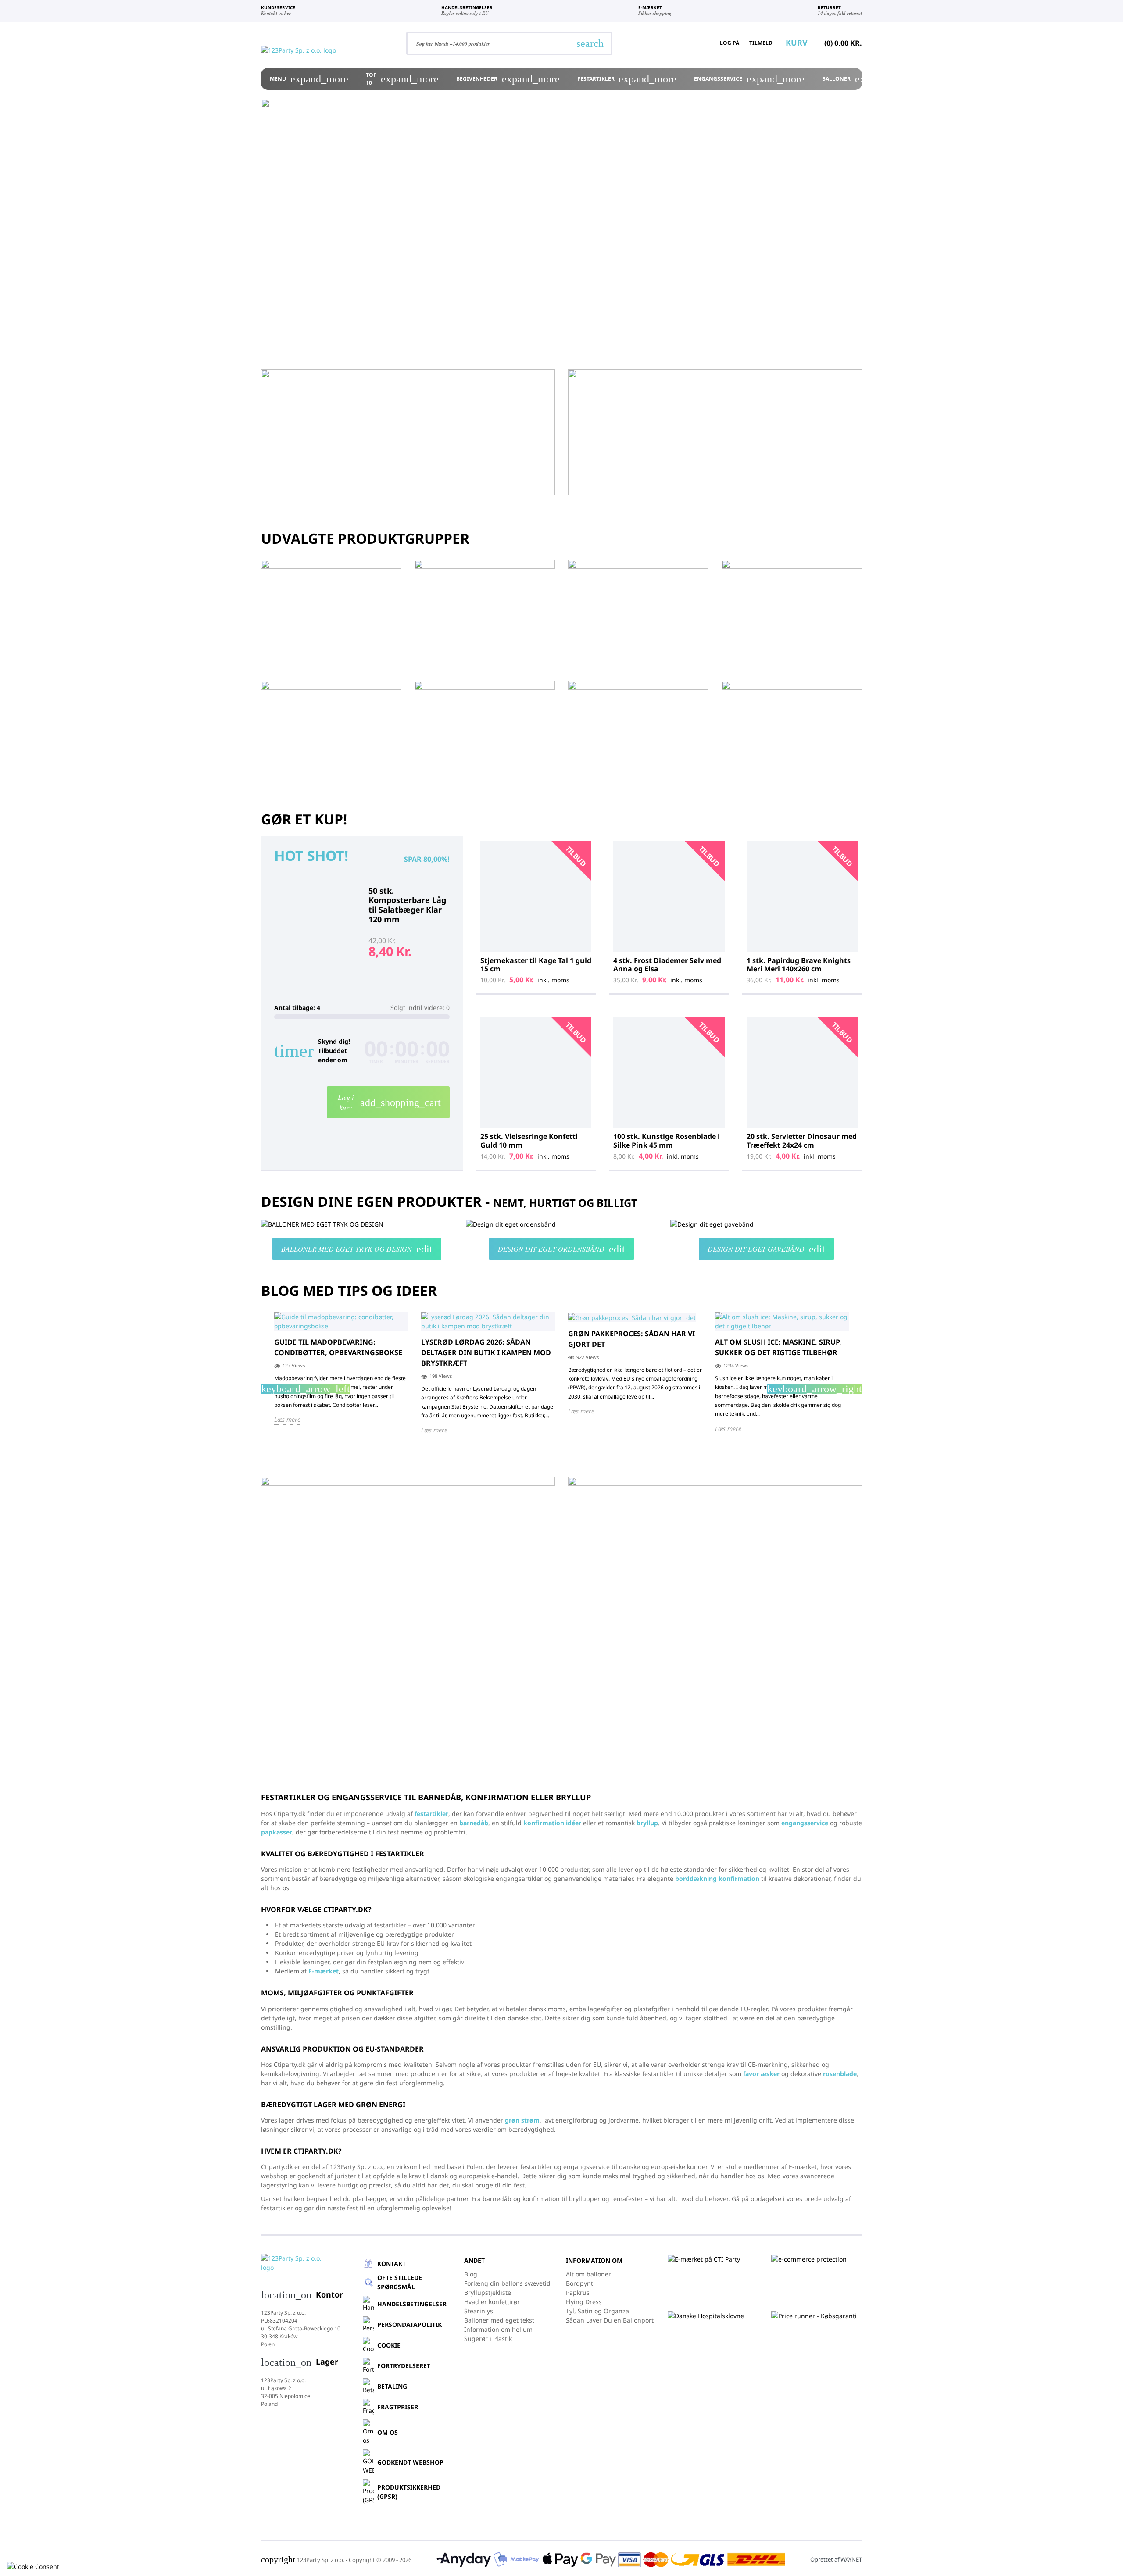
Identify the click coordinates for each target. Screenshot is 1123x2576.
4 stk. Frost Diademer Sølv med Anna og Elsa (667, 965)
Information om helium (498, 2329)
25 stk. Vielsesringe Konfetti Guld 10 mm (529, 1140)
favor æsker (761, 2074)
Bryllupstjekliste (488, 2292)
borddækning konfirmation (717, 1878)
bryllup (647, 1823)
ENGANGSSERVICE (749, 79)
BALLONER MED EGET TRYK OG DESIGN (357, 1249)
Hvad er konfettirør (492, 2302)
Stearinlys (479, 2311)
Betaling (392, 2386)
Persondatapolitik (410, 2324)
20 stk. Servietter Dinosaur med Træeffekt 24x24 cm (802, 1140)
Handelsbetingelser (412, 2304)
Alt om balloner (588, 2274)
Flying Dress (584, 2302)
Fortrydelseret (404, 2366)
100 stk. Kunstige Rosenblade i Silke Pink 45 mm (667, 1140)
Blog (471, 2274)
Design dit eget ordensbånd (561, 1249)
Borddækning (983, 79)
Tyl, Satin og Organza (597, 2311)
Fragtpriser (398, 2407)
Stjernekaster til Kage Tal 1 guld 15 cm (536, 965)
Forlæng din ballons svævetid (507, 2283)
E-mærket (324, 1971)
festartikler (431, 1814)
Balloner (867, 79)
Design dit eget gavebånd (766, 1249)
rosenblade (840, 2074)
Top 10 (402, 79)
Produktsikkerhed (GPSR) (409, 2492)
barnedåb (474, 1823)
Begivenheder (508, 79)
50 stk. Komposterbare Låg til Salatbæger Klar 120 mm (407, 905)
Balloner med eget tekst (499, 2320)
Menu (309, 79)
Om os (388, 2432)
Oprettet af (836, 2559)
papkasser (277, 1832)
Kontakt (392, 2264)
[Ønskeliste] (687, 43)
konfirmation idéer (552, 1823)
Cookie (389, 2345)
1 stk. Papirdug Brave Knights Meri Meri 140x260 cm (799, 965)
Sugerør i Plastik (488, 2339)
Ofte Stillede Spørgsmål (400, 2282)
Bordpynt (579, 2283)
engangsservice (805, 1823)
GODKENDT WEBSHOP (410, 2462)
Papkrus (578, 2292)
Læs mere (287, 1419)
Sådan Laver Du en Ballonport (610, 2320)
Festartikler (627, 79)
